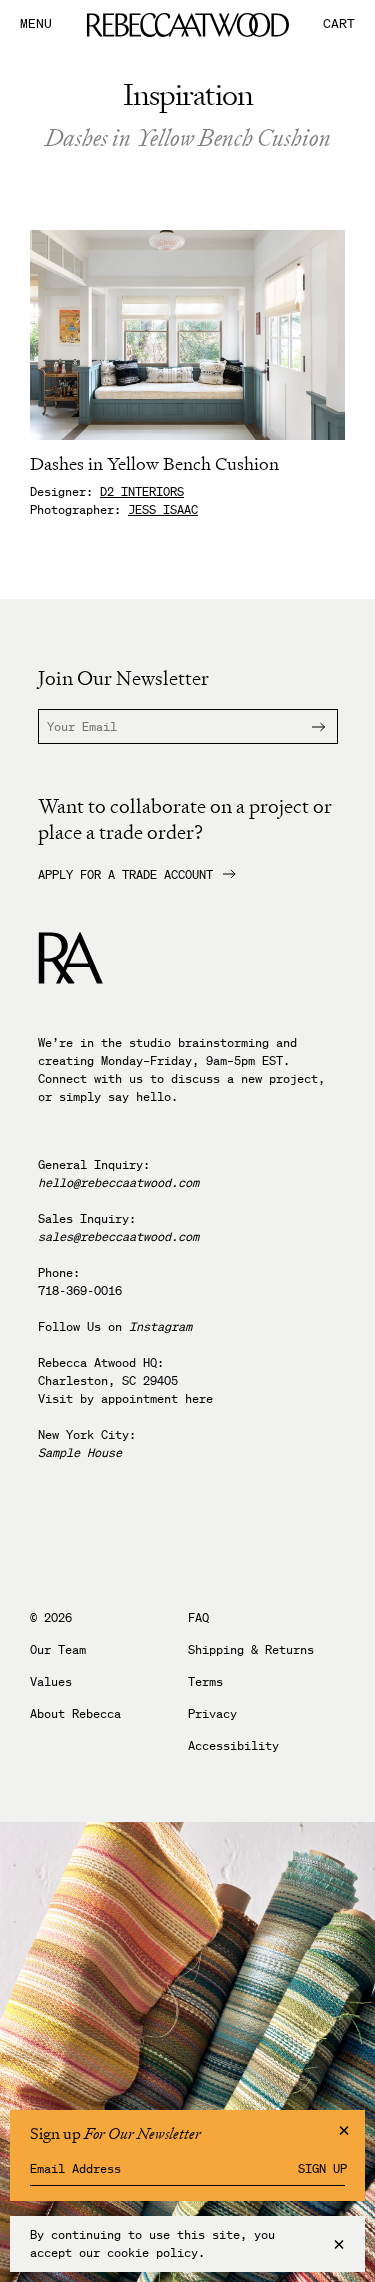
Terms (205, 1682)
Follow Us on (115, 1326)
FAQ (198, 1618)
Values (51, 1682)
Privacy (212, 1714)
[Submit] (307, 726)
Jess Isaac (163, 509)
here (199, 1398)
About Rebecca (75, 1714)
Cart (339, 24)
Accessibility (233, 1746)
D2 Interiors (142, 491)
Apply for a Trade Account (125, 875)
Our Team (58, 1650)
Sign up (322, 2169)
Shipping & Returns (251, 1650)
